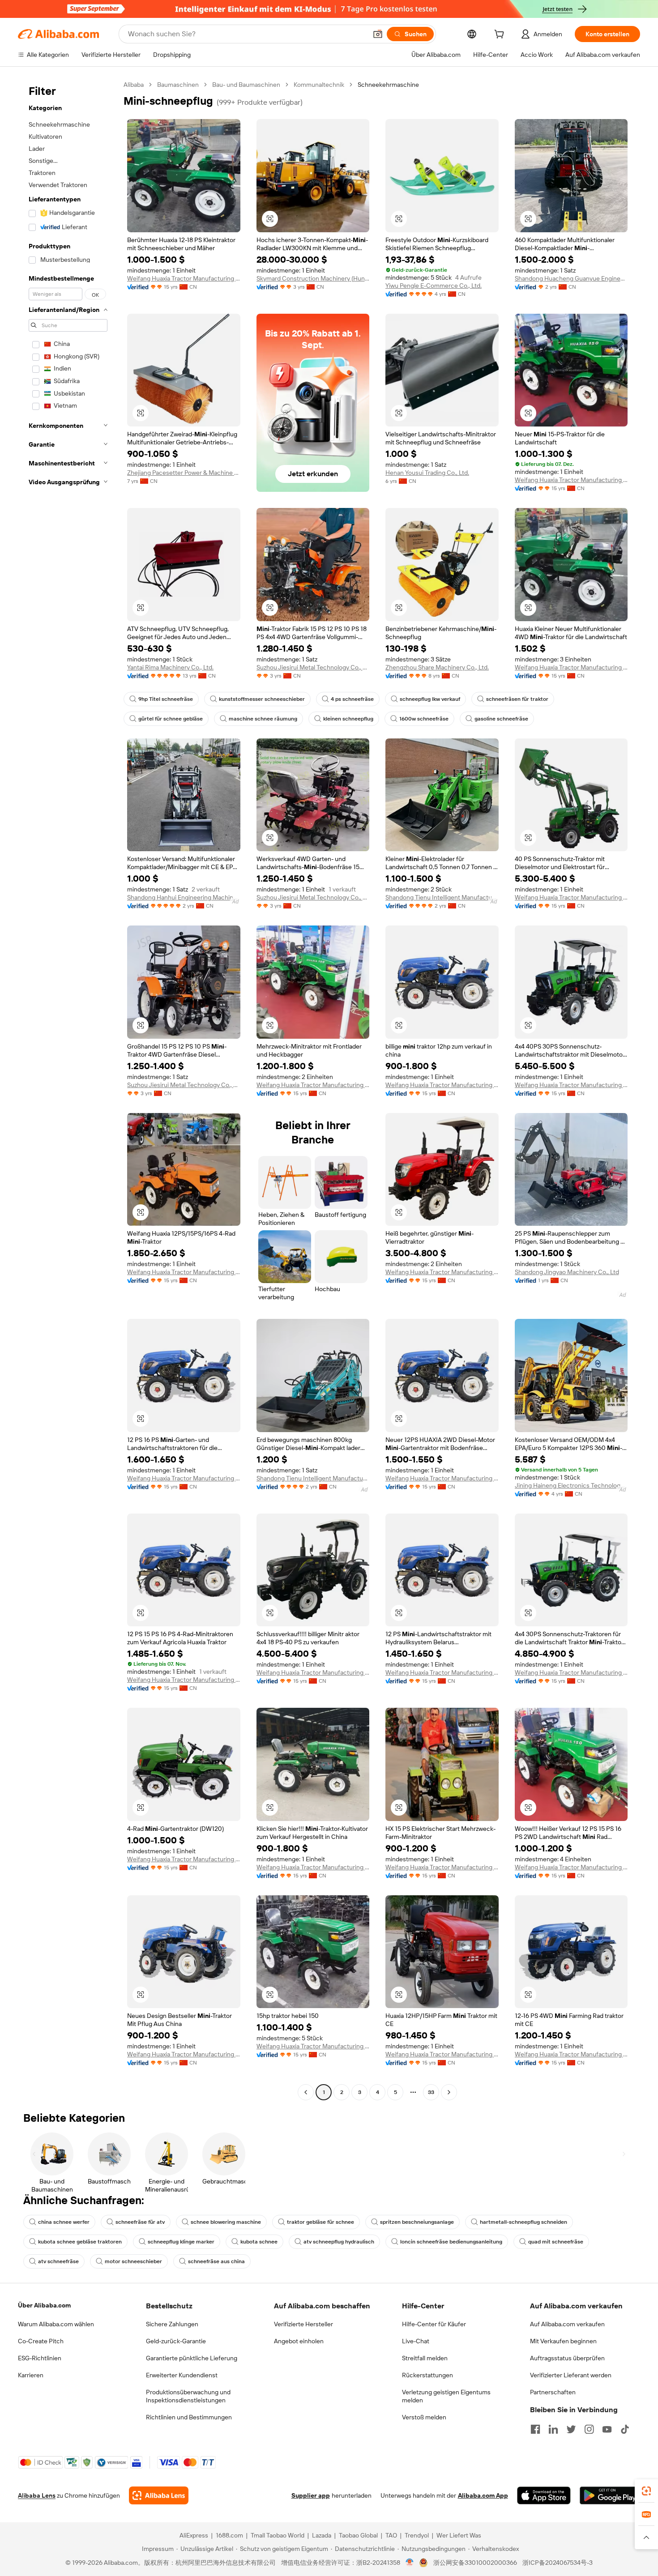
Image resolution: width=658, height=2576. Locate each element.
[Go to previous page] (306, 2092)
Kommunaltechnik (319, 85)
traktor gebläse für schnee (320, 2222)
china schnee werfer (64, 2222)
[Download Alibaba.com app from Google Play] (610, 2495)
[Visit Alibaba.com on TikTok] (625, 2429)
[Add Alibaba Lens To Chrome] (159, 2495)
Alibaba (134, 85)
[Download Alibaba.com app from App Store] (544, 2495)
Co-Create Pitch (41, 2341)
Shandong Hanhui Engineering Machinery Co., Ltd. (184, 897)
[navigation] (68, 1090)
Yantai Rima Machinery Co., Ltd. (170, 667)
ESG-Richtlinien (40, 2358)
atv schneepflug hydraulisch (339, 2242)
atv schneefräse (58, 2261)
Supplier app (311, 2495)
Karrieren (31, 2375)
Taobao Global (358, 2535)
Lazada (322, 2535)
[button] (378, 34)
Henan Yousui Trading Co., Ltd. (427, 473)
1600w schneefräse (424, 719)
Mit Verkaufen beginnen (563, 2341)
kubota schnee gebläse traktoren (80, 2242)
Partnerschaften (553, 2392)
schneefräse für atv (140, 2222)
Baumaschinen (178, 85)
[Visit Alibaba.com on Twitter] (571, 2429)
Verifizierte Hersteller (303, 2324)
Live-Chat (416, 2341)
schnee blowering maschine (226, 2222)
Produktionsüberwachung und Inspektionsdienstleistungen (188, 2396)
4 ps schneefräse (352, 699)
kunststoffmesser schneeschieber (262, 699)
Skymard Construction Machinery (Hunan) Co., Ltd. (313, 278)
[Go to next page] (449, 2092)
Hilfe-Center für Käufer (434, 2324)
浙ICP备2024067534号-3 (558, 2563)
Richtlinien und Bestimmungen (189, 2417)
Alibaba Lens (37, 2495)
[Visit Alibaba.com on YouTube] (607, 2429)
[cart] (501, 35)
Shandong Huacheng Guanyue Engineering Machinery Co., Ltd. (571, 278)
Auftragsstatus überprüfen (567, 2358)
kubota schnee (259, 2242)
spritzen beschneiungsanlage (417, 2222)
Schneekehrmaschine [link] (388, 85)
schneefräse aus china (216, 2261)
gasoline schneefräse (501, 719)
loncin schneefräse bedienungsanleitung (451, 2242)
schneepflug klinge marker (181, 2242)
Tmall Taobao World (278, 2535)
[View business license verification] (410, 2563)
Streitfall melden (425, 2358)
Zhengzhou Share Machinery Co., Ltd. (437, 667)
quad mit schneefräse (556, 2242)
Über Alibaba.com (44, 2305)
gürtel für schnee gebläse (171, 719)
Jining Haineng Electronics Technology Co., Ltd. (571, 1485)
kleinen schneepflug (348, 719)
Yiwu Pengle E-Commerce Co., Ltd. (434, 286)
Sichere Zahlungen (172, 2324)
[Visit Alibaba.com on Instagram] (589, 2429)
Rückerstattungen (427, 2375)
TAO (391, 2535)
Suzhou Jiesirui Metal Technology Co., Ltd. (313, 667)
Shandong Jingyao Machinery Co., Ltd (567, 1272)
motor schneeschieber (133, 2261)
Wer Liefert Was (459, 2535)
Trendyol (417, 2535)
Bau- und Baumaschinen (246, 85)
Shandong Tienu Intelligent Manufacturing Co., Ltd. (442, 897)
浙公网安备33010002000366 (475, 2563)
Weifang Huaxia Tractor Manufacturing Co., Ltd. (184, 278)
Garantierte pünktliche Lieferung (192, 2358)
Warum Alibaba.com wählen (56, 2324)
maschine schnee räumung (263, 719)
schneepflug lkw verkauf (430, 699)
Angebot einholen (299, 2341)
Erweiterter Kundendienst (182, 2375)
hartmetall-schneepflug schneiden (523, 2222)
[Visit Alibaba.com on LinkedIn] (553, 2429)
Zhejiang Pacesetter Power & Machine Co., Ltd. (184, 473)
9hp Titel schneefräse (166, 699)
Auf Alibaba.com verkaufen (567, 2324)
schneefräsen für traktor (517, 699)
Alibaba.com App (483, 2495)
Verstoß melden (424, 2417)
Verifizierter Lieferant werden (571, 2375)
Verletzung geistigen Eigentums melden (446, 2396)
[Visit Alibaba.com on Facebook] (535, 2429)
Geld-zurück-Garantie (176, 2341)
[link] (646, 2491)
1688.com (229, 2535)
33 (431, 2092)
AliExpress (194, 2535)
